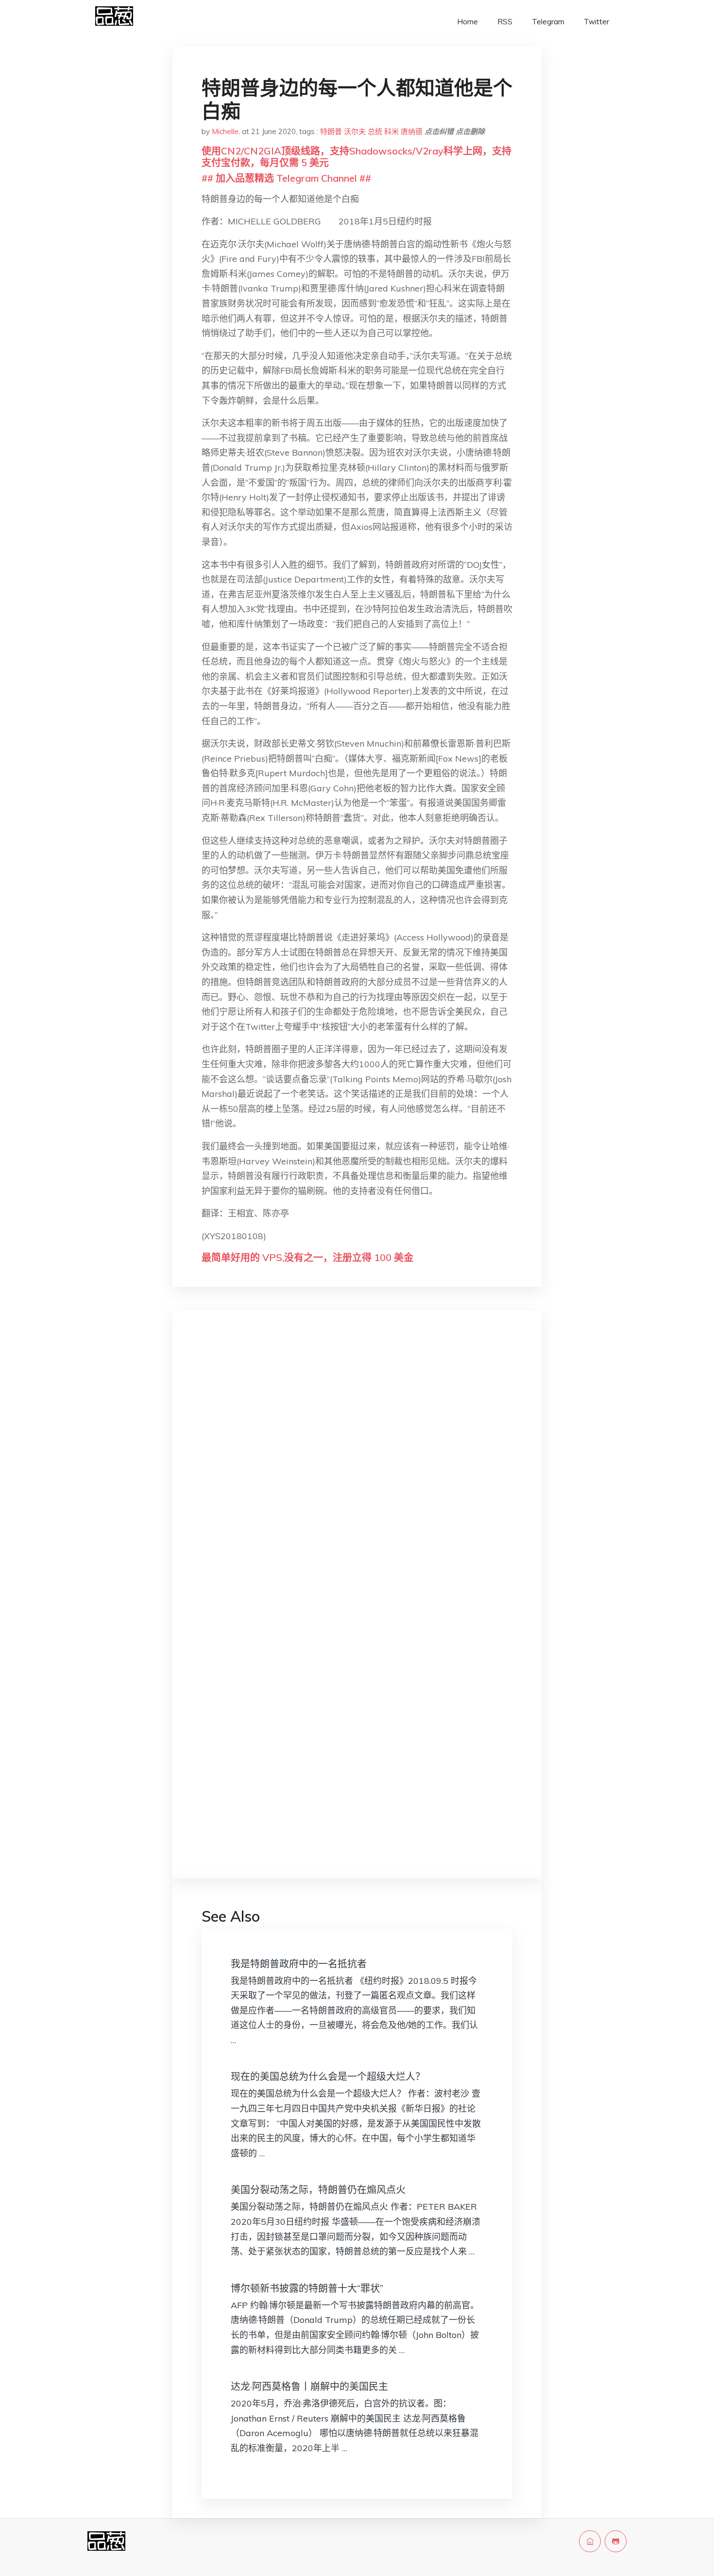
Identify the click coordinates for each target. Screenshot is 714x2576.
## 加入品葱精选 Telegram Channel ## (286, 178)
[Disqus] (357, 1471)
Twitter (596, 22)
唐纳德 (412, 131)
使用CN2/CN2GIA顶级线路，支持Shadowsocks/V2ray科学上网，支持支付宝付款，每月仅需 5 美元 (357, 157)
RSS (505, 22)
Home (467, 22)
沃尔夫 (355, 131)
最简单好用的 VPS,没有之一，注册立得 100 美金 (307, 1257)
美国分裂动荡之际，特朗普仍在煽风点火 (318, 2190)
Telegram (548, 22)
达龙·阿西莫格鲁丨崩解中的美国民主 (309, 2386)
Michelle (225, 131)
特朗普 (331, 131)
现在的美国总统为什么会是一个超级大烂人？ (328, 2076)
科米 (391, 131)
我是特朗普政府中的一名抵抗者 (299, 1964)
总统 (375, 131)
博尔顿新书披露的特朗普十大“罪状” (307, 2288)
